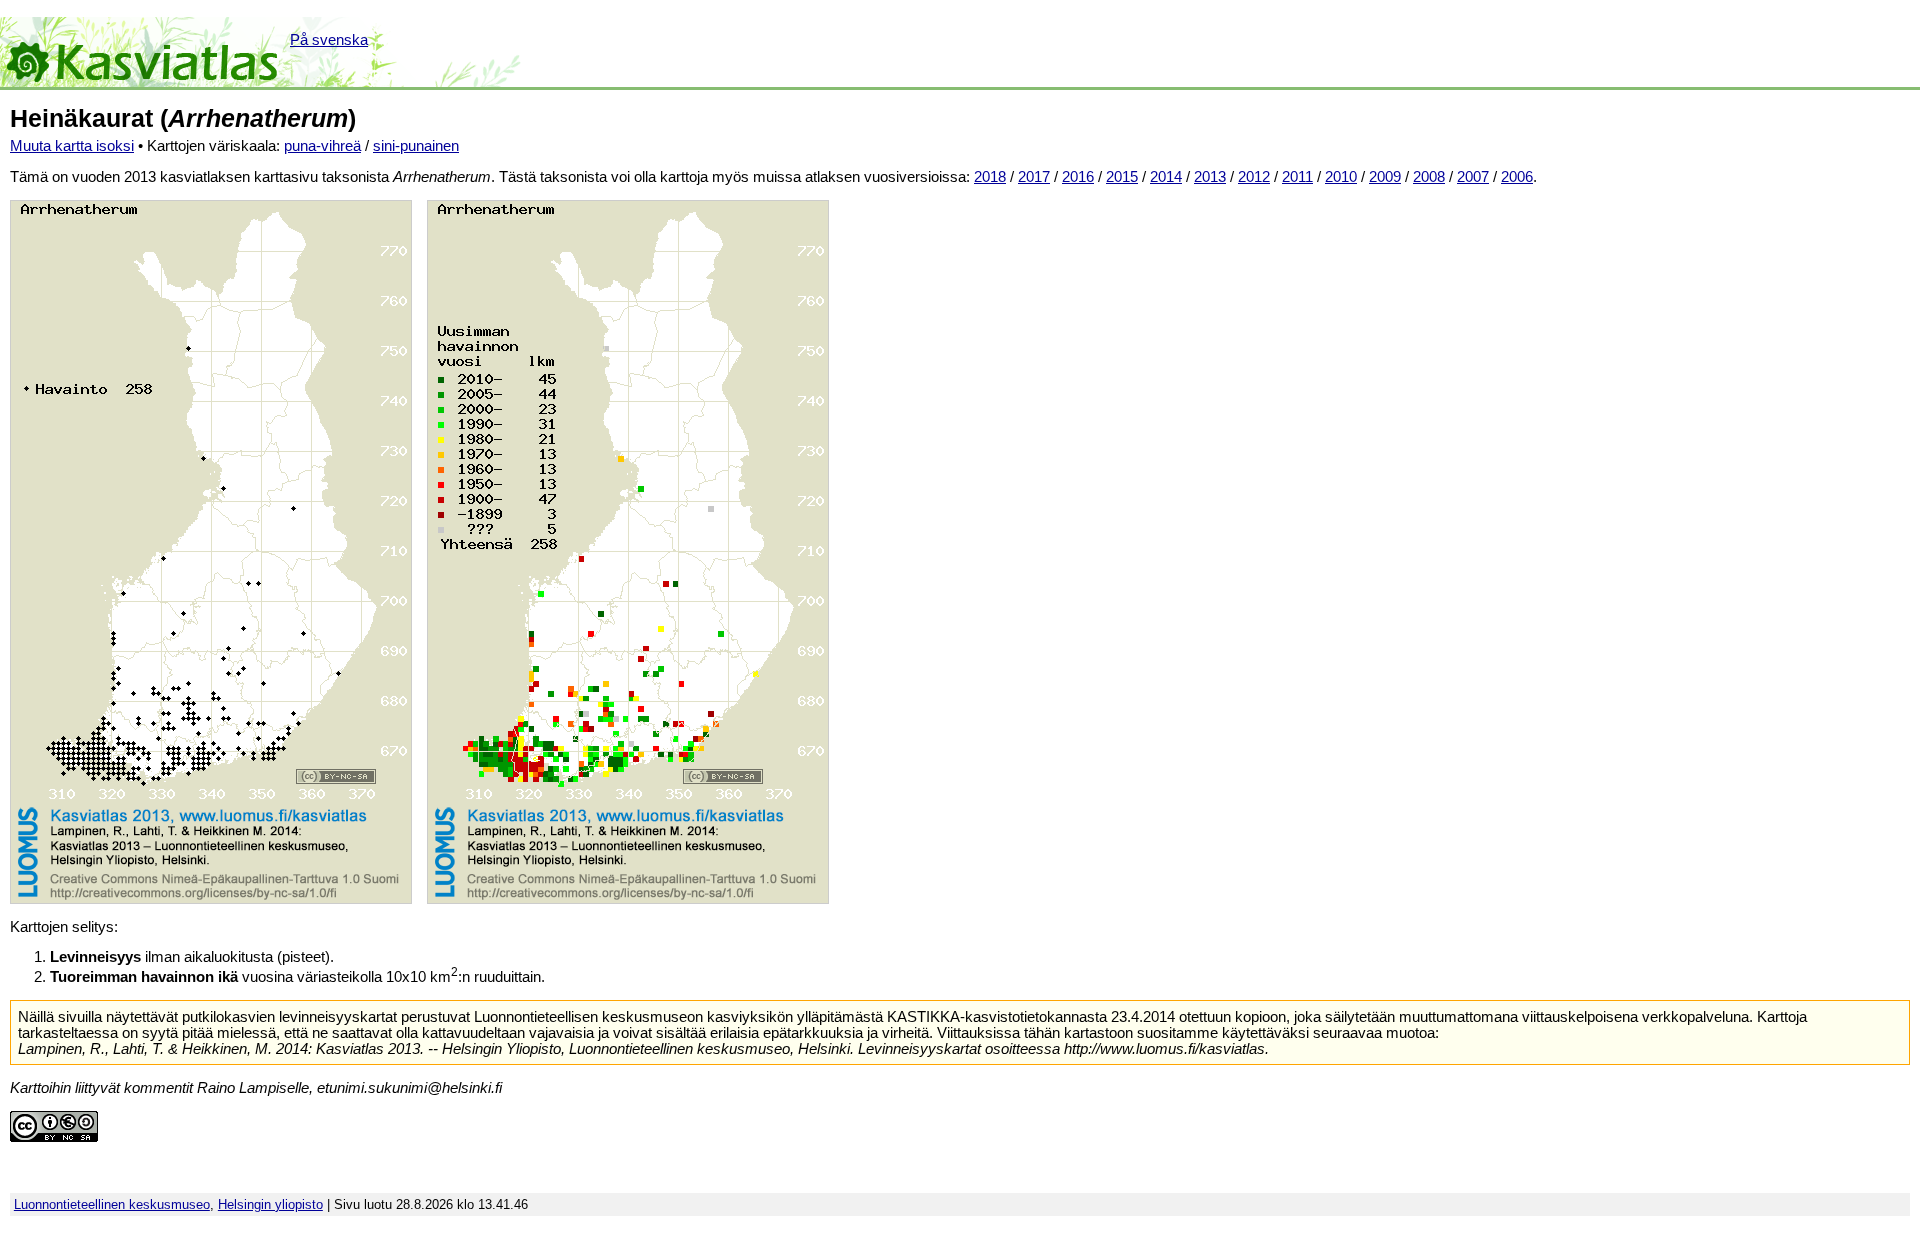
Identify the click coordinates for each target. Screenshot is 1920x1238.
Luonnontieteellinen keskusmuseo (112, 1204)
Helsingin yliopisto (270, 1204)
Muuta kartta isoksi (72, 146)
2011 (1297, 177)
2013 (1210, 177)
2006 (1517, 177)
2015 (1122, 177)
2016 (1078, 177)
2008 (1429, 177)
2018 (990, 177)
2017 (1034, 177)
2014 (1166, 177)
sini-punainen (416, 146)
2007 (1473, 177)
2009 (1385, 177)
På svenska (329, 40)
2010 (1341, 177)
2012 (1254, 177)
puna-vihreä (322, 146)
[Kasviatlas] (143, 52)
